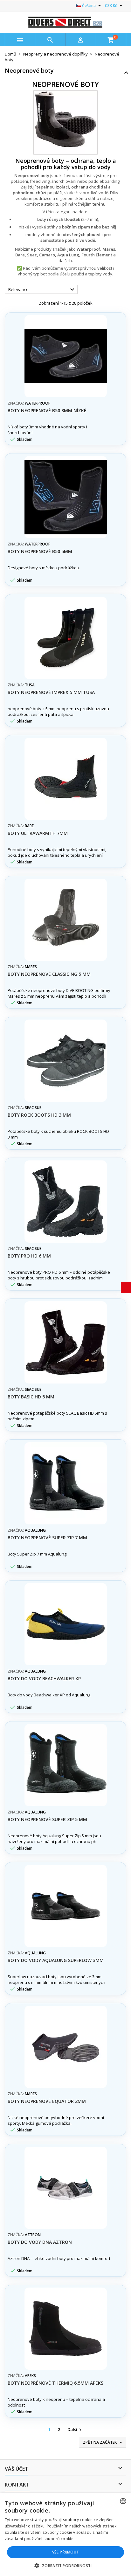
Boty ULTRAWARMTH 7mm (38, 833)
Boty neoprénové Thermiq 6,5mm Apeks (55, 2383)
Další (75, 2430)
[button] (65, 2566)
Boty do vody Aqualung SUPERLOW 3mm (56, 1960)
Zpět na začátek (103, 2442)
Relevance (42, 290)
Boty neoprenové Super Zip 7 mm (47, 1538)
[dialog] (65, 2535)
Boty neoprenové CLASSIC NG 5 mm (49, 974)
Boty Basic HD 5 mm (31, 1397)
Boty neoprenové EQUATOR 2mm (47, 2101)
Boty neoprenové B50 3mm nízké (47, 410)
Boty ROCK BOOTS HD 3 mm (39, 1115)
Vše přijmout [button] (66, 2552)
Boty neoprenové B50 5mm (40, 551)
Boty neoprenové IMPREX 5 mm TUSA (51, 692)
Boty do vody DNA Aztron (40, 2242)
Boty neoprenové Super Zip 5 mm (47, 1819)
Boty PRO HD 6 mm (29, 1256)
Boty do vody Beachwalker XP (44, 1678)
